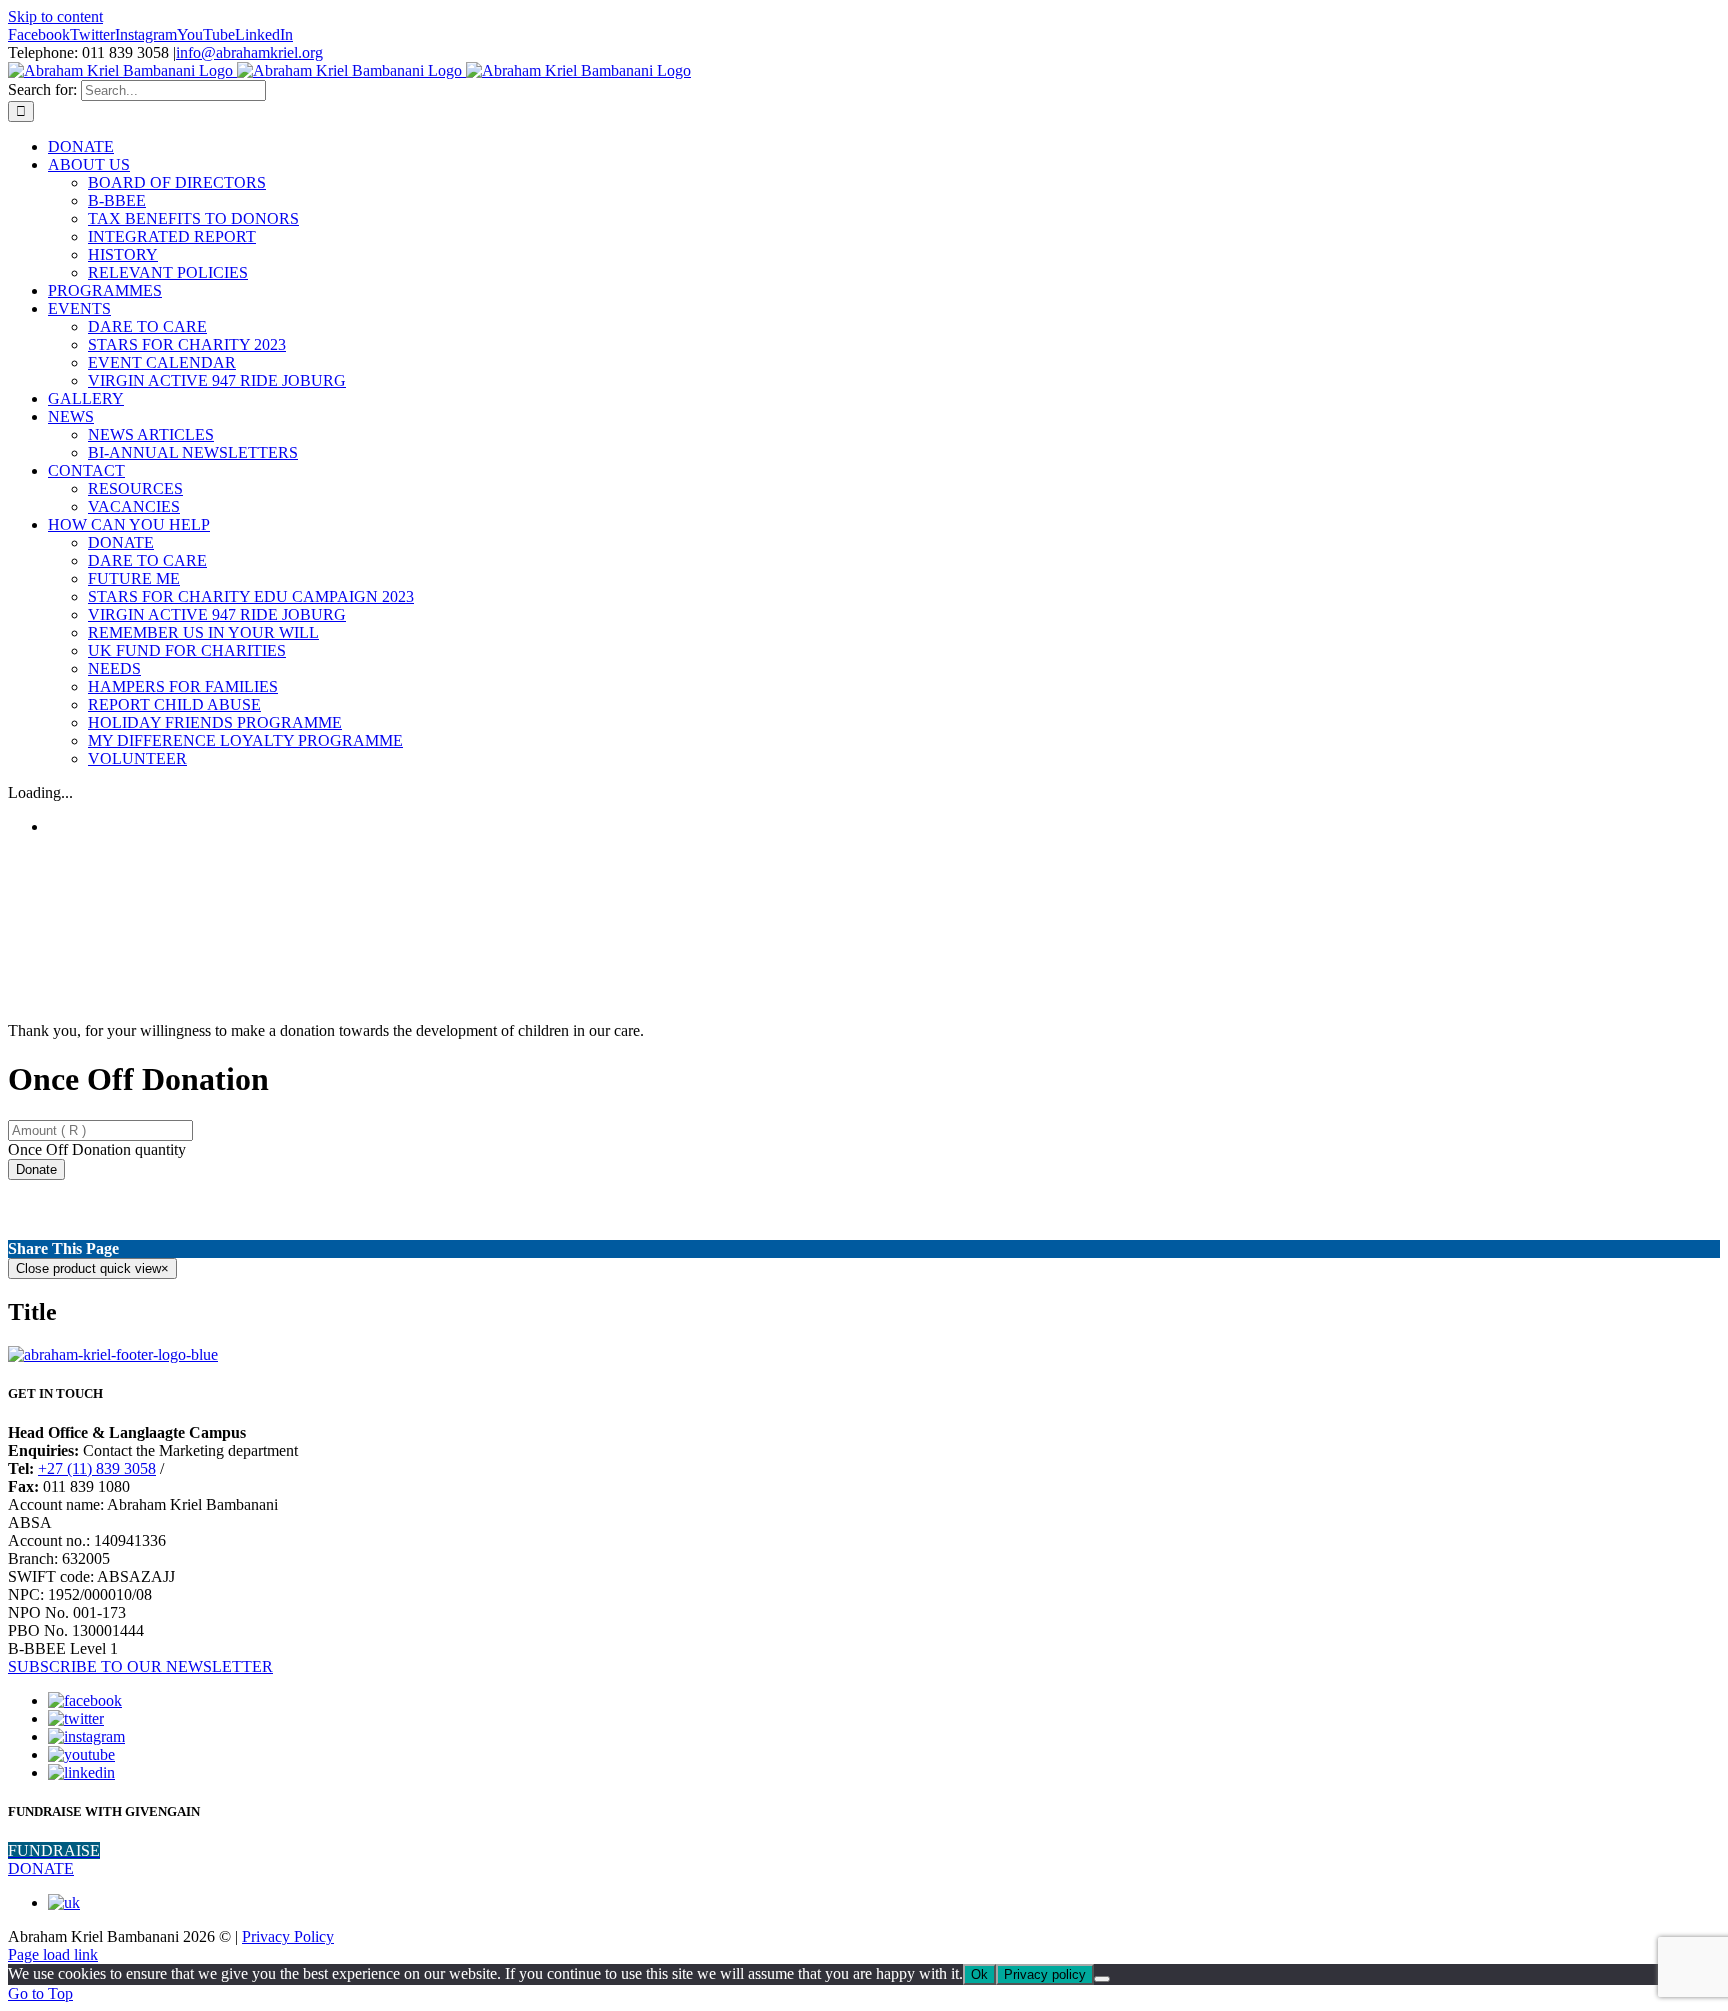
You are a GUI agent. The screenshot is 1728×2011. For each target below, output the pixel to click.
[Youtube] (81, 1754)
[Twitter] (76, 1718)
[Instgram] (86, 1736)
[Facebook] (85, 1700)
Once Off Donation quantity (97, 1149)
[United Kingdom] (64, 1902)
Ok (979, 1974)
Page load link (53, 1954)
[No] (1102, 1979)
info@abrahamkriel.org (249, 52)
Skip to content (55, 16)
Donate (36, 1169)
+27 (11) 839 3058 (97, 1468)
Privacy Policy (288, 1936)
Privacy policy (1045, 1974)
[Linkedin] (81, 1772)
